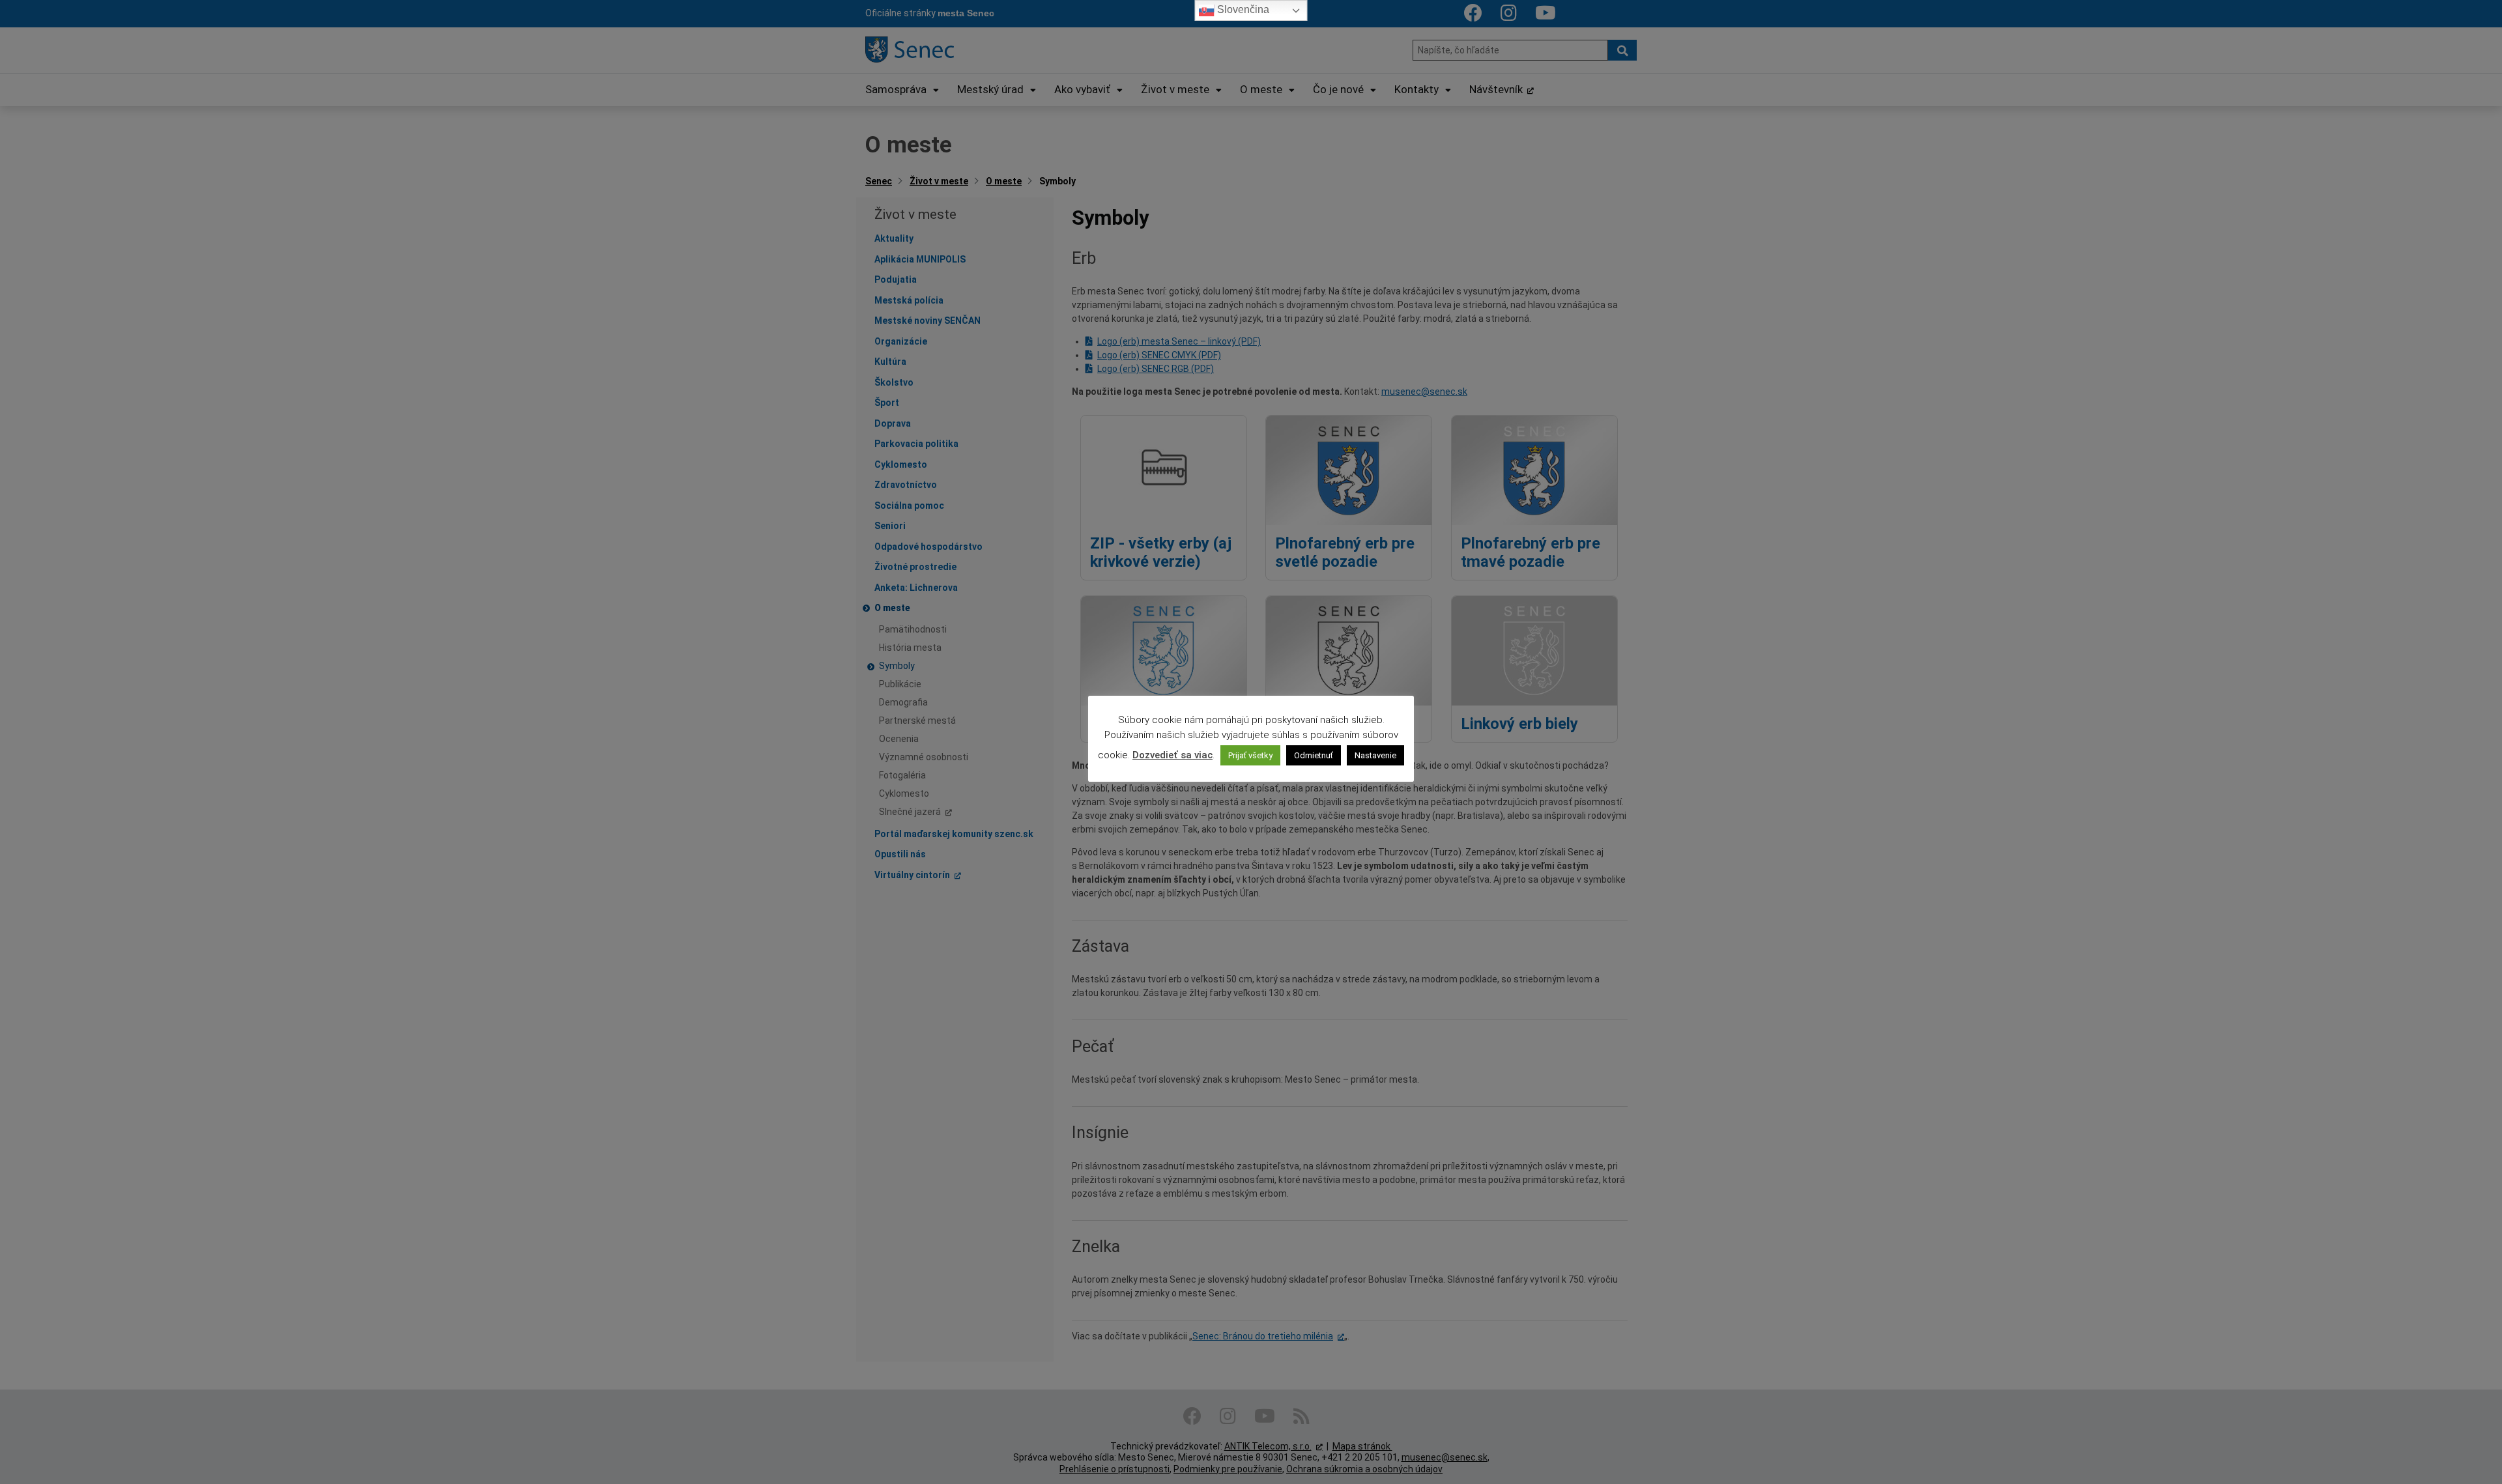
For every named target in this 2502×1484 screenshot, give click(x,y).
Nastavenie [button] (1375, 755)
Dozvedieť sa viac (1172, 755)
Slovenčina (1242, 9)
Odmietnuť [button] (1314, 755)
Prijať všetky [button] (1250, 755)
